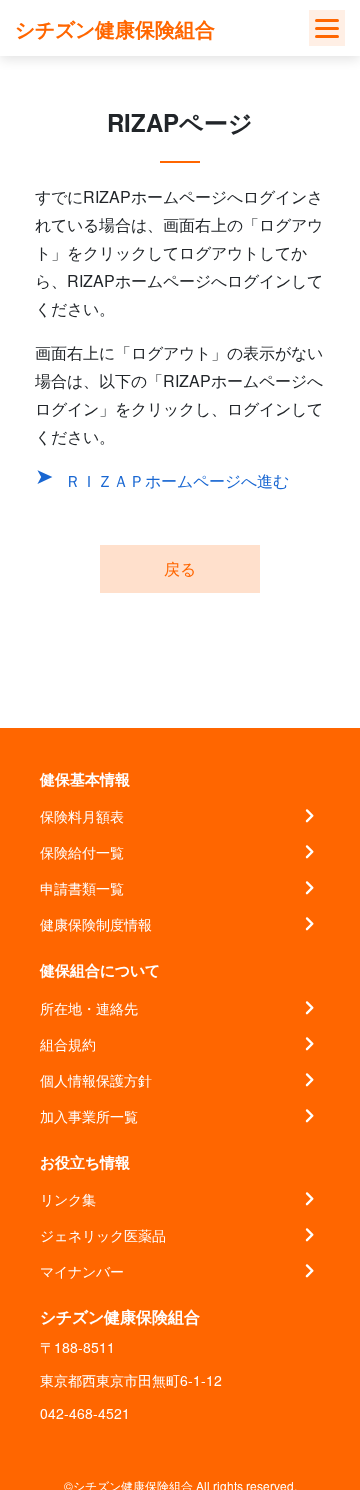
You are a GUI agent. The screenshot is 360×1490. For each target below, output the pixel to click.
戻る (180, 568)
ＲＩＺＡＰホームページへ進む (177, 480)
